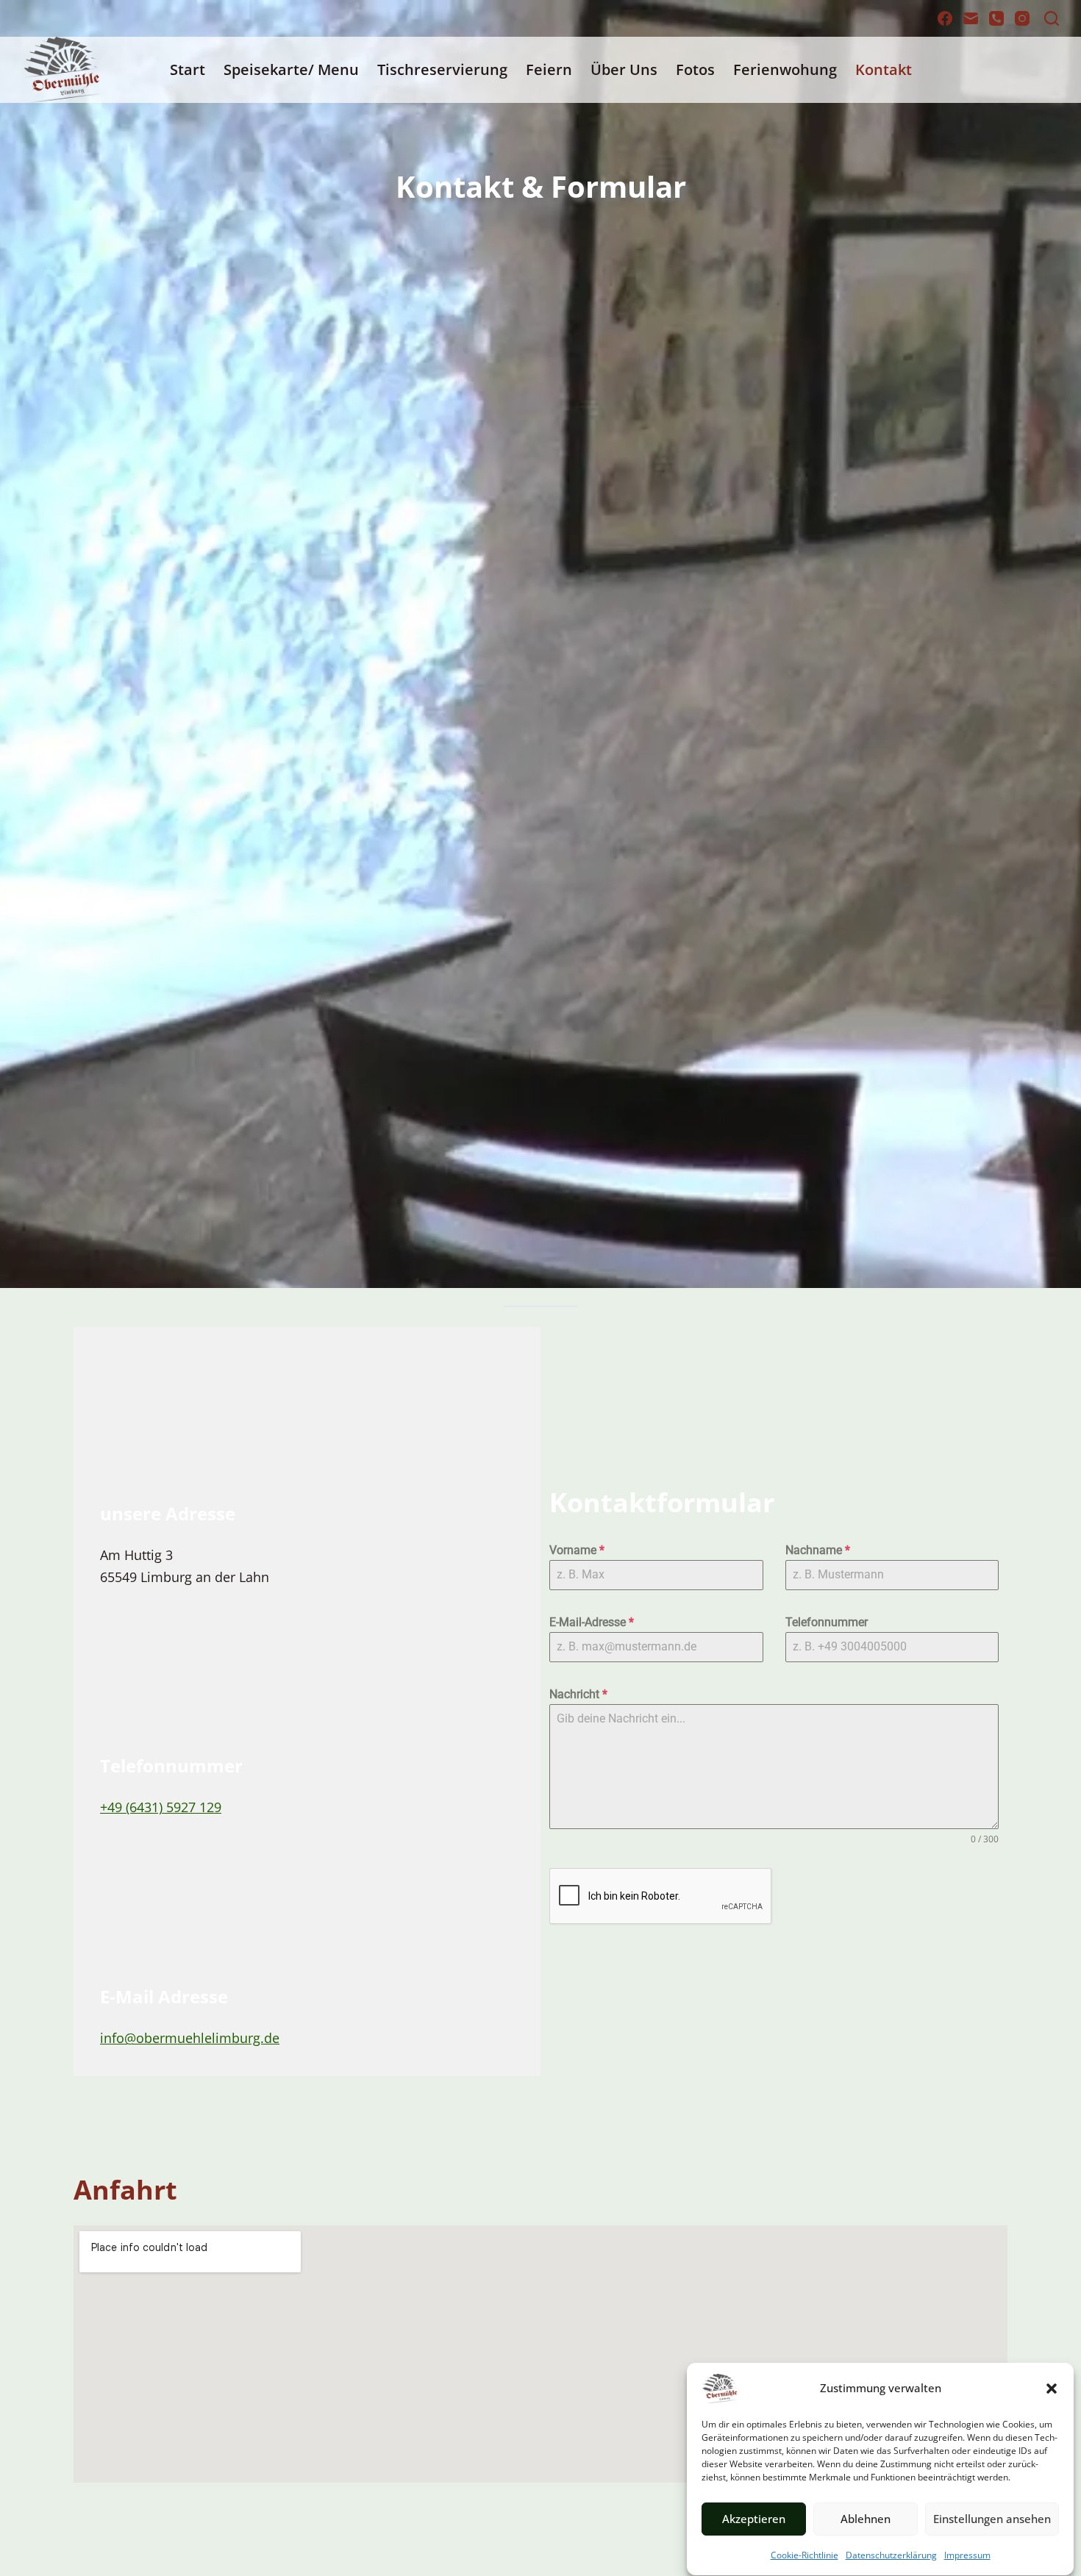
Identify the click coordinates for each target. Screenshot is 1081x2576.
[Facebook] (945, 18)
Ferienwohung (785, 69)
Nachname (818, 1550)
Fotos (695, 69)
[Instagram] (1022, 18)
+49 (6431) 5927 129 (161, 1807)
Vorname (577, 1550)
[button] (1052, 2389)
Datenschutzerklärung (891, 2555)
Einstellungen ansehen (992, 2519)
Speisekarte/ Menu (291, 69)
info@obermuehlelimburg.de (190, 2038)
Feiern (549, 69)
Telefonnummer (827, 1622)
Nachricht (578, 1694)
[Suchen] (1052, 18)
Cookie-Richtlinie (804, 2555)
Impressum (967, 2555)
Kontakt (884, 69)
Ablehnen (866, 2519)
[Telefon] (996, 18)
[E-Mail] (971, 18)
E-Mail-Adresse (592, 1622)
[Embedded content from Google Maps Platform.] (540, 2354)
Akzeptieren (754, 2519)
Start (188, 69)
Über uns (624, 69)
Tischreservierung (442, 69)
